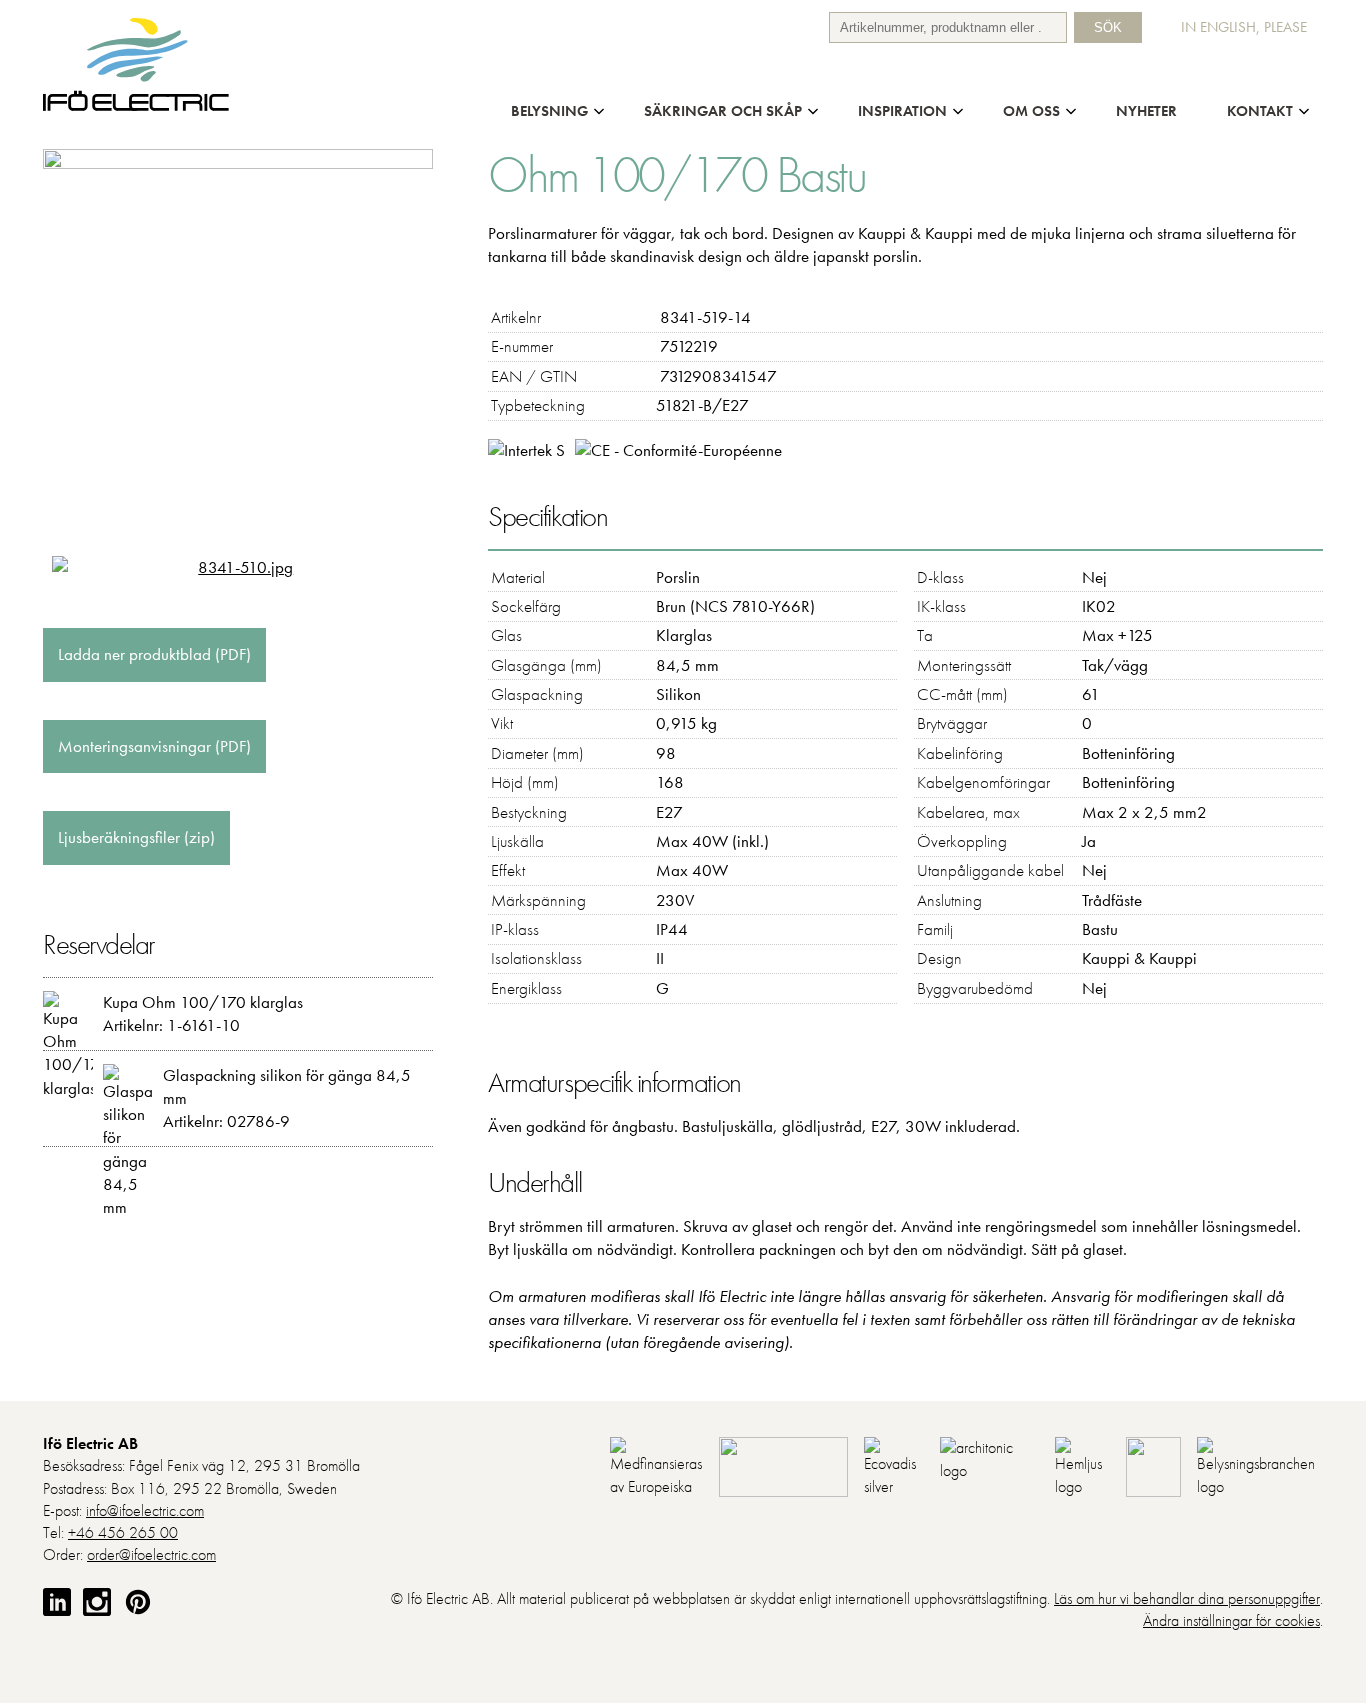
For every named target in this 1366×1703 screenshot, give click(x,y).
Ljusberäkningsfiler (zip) (136, 837)
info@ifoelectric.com (145, 1510)
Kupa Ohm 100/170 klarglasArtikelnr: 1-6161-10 (203, 1013)
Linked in (57, 1602)
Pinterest (138, 1602)
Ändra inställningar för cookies (1231, 1620)
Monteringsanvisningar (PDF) (154, 746)
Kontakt (1260, 110)
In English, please (1244, 26)
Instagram (97, 1602)
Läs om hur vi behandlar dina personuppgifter (1187, 1598)
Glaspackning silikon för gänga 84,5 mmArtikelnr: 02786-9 (287, 1098)
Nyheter (1146, 110)
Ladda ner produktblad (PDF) (154, 654)
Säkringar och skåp (723, 110)
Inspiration (902, 110)
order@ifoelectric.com (151, 1554)
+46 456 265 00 (123, 1532)
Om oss (1031, 110)
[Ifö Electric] (137, 106)
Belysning (549, 110)
